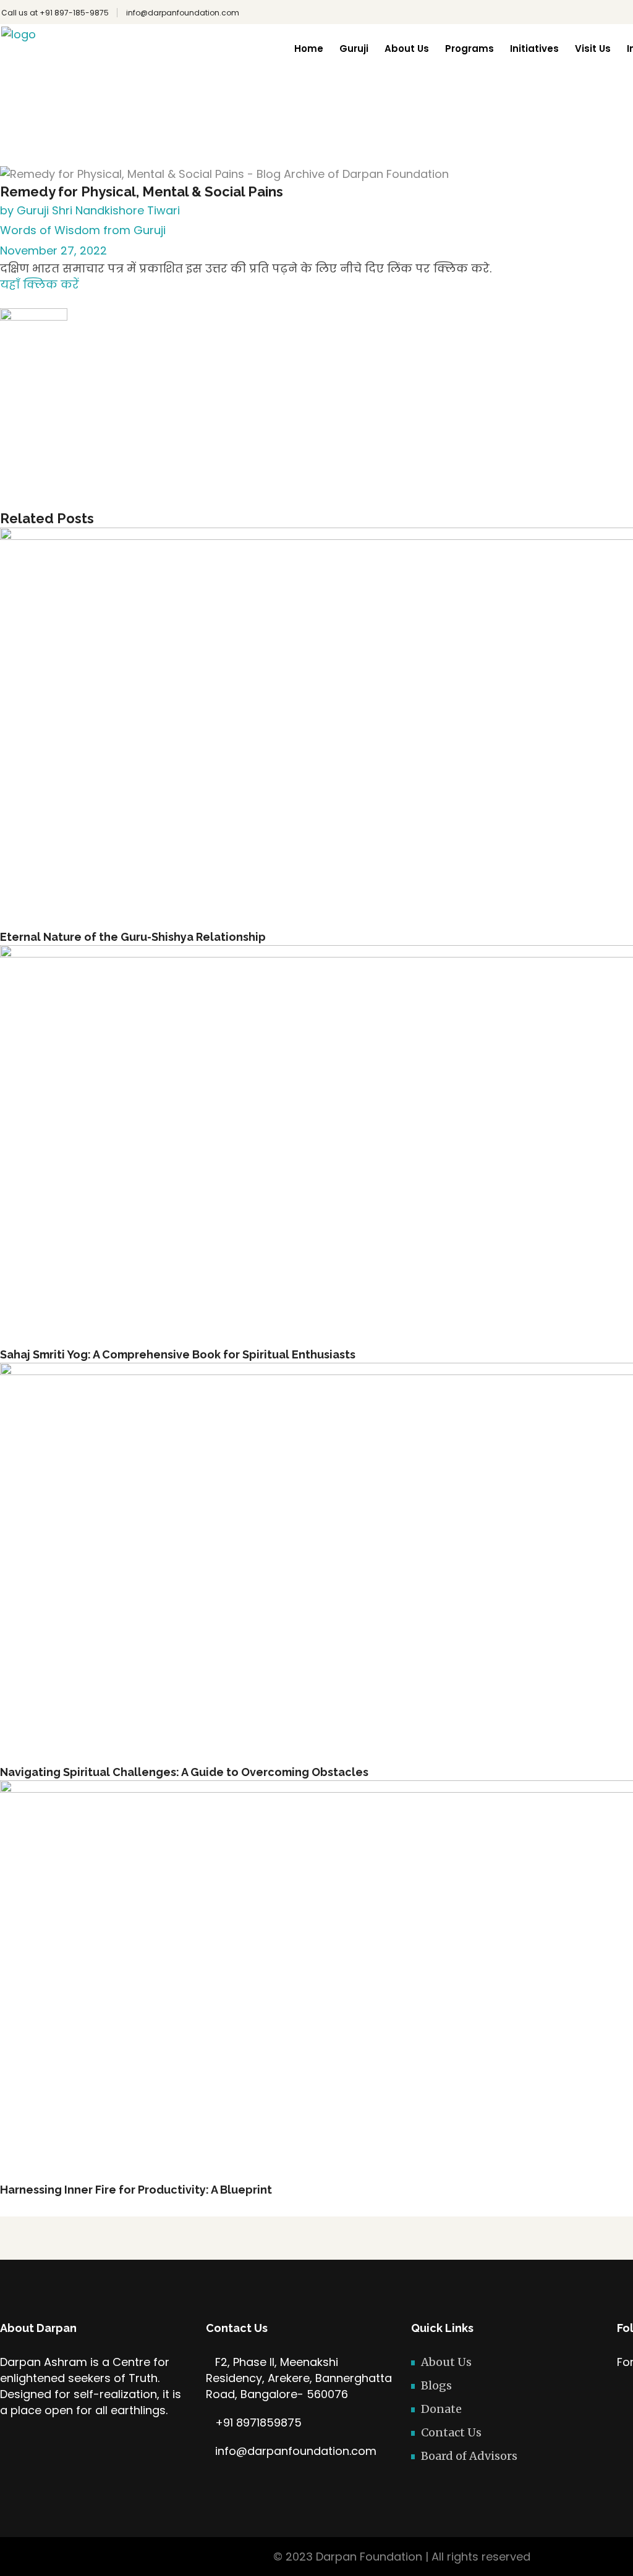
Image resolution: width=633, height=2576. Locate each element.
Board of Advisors (469, 2456)
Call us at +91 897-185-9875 (55, 13)
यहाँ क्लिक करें (40, 284)
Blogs (436, 2385)
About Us (446, 2362)
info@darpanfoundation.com (183, 13)
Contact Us (451, 2432)
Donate (441, 2409)
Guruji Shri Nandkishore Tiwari (98, 210)
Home (331, 111)
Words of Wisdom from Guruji (406, 111)
